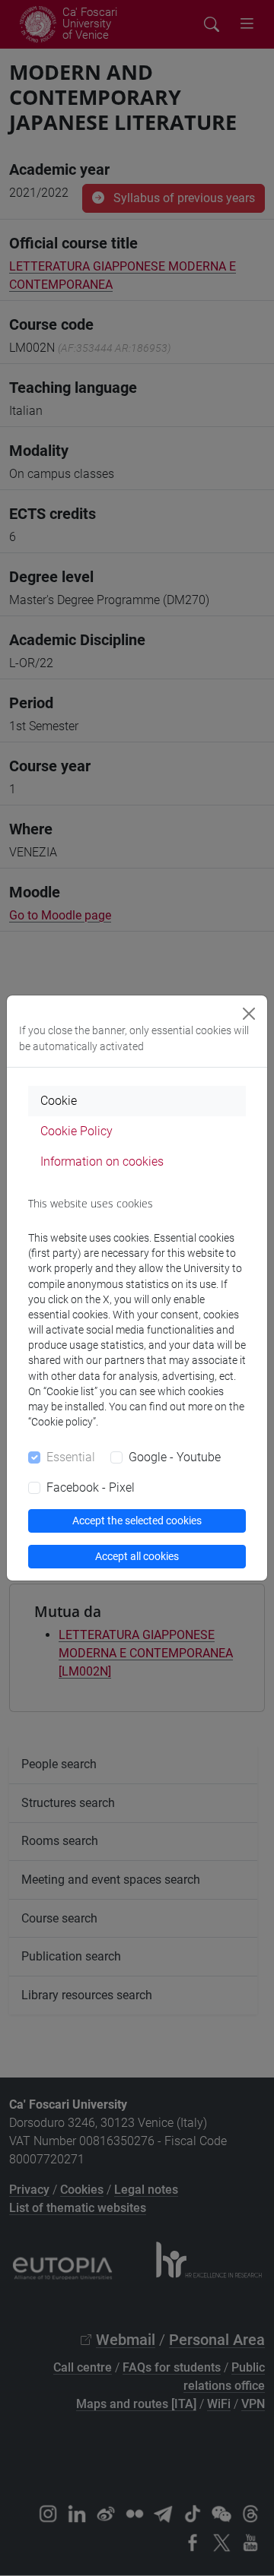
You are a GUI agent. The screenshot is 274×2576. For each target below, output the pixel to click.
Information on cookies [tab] (102, 1161)
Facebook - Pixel (91, 1487)
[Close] (249, 1014)
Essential (71, 1457)
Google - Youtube (175, 1457)
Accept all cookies (137, 1556)
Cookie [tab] (59, 1101)
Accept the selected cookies (137, 1521)
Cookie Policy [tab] (76, 1131)
